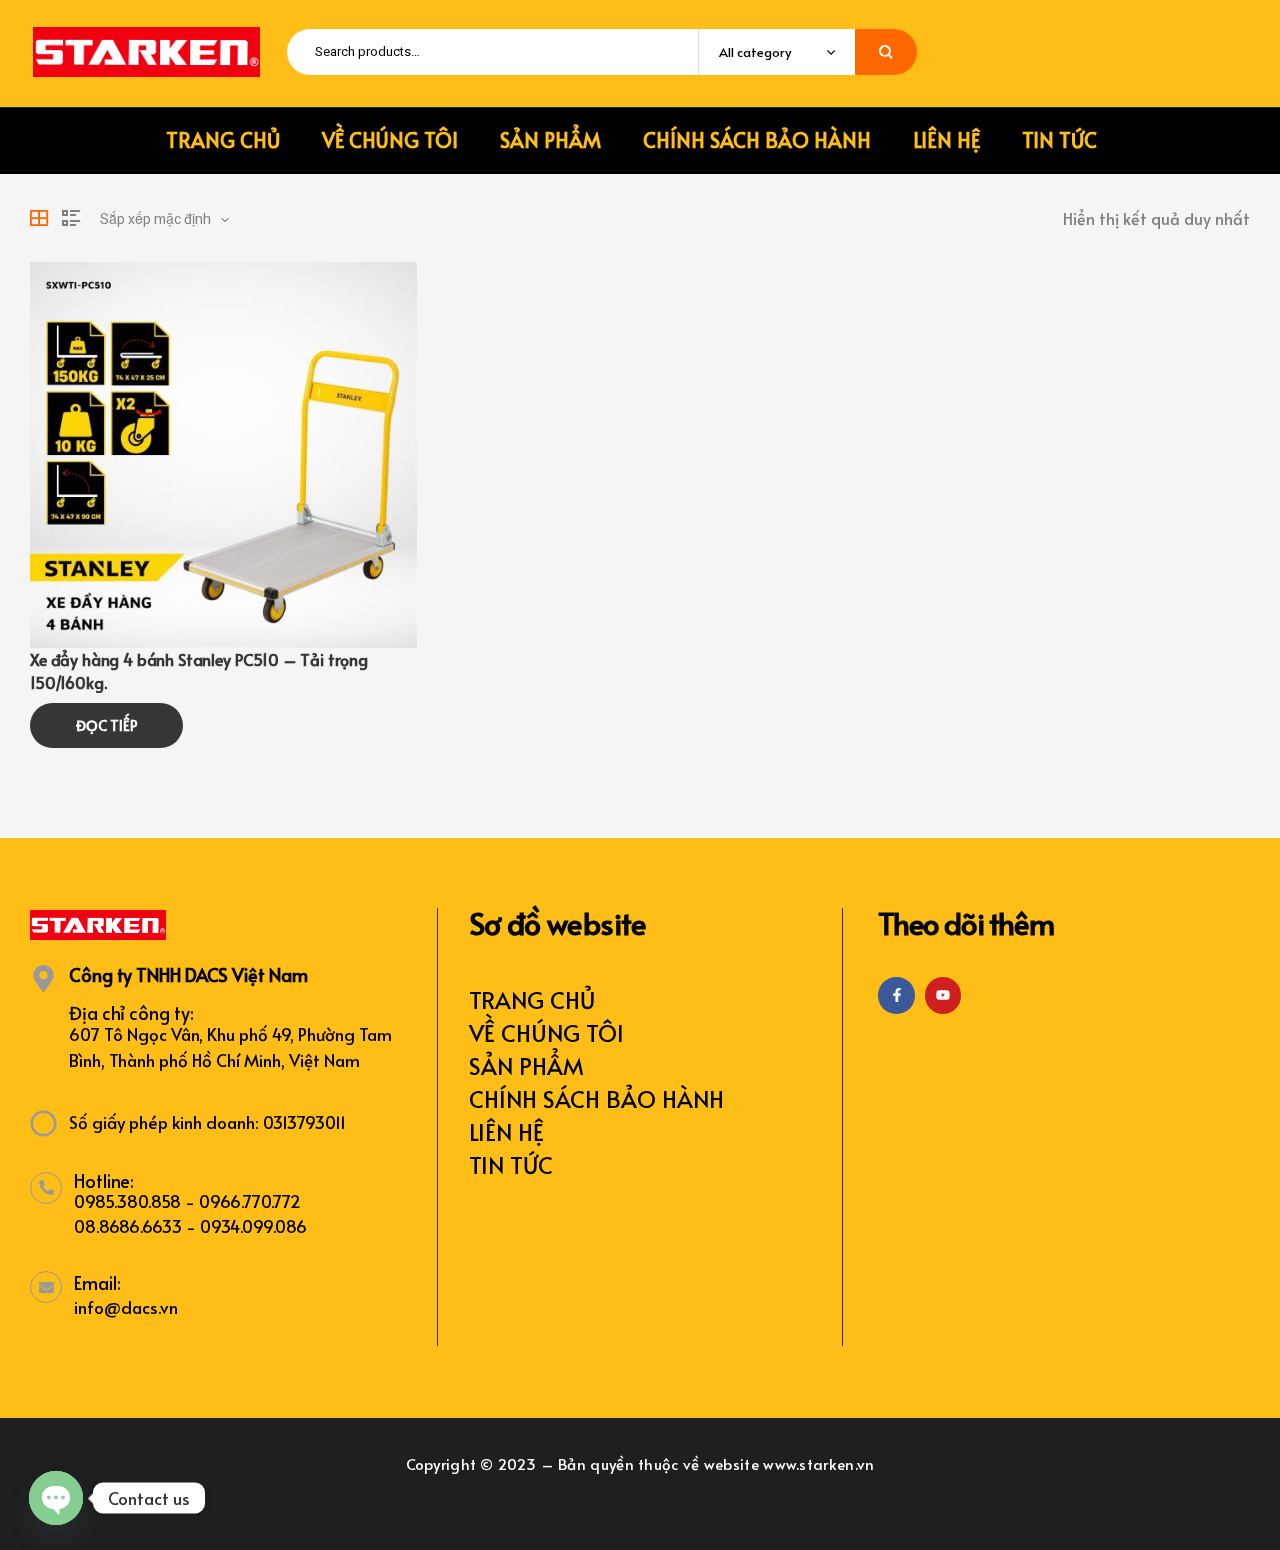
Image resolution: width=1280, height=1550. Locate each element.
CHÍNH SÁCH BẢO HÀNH (596, 1098)
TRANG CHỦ (532, 999)
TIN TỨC (511, 1164)
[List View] (71, 218)
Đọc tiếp (107, 725)
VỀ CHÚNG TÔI (546, 1032)
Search (886, 52)
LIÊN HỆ (506, 1131)
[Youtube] (943, 995)
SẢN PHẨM (526, 1065)
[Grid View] (39, 218)
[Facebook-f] (896, 995)
